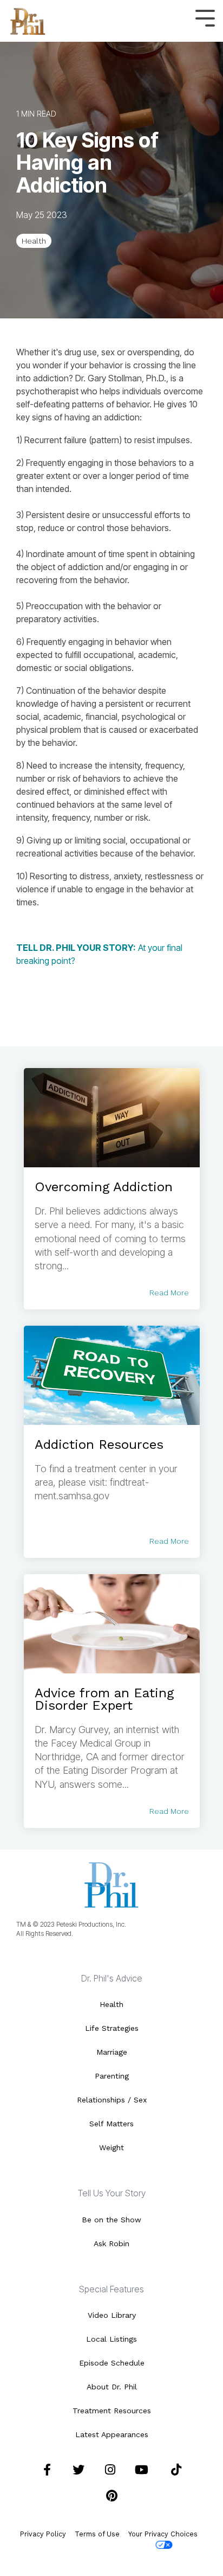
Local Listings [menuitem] (111, 2339)
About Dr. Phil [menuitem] (112, 2387)
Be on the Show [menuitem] (111, 2220)
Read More (169, 1293)
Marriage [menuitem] (112, 2052)
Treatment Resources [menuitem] (112, 2411)
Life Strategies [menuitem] (112, 2028)
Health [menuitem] (111, 2004)
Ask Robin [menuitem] (111, 2243)
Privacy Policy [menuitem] (43, 2534)
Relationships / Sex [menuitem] (112, 2100)
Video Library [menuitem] (112, 2315)
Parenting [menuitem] (112, 2076)
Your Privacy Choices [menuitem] (163, 2534)
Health (34, 241)
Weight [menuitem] (111, 2147)
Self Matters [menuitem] (111, 2124)
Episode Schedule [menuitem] (112, 2363)
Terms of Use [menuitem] (97, 2534)
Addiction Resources (99, 1444)
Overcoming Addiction (104, 1187)
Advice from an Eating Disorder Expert (104, 1699)
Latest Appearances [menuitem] (112, 2434)
